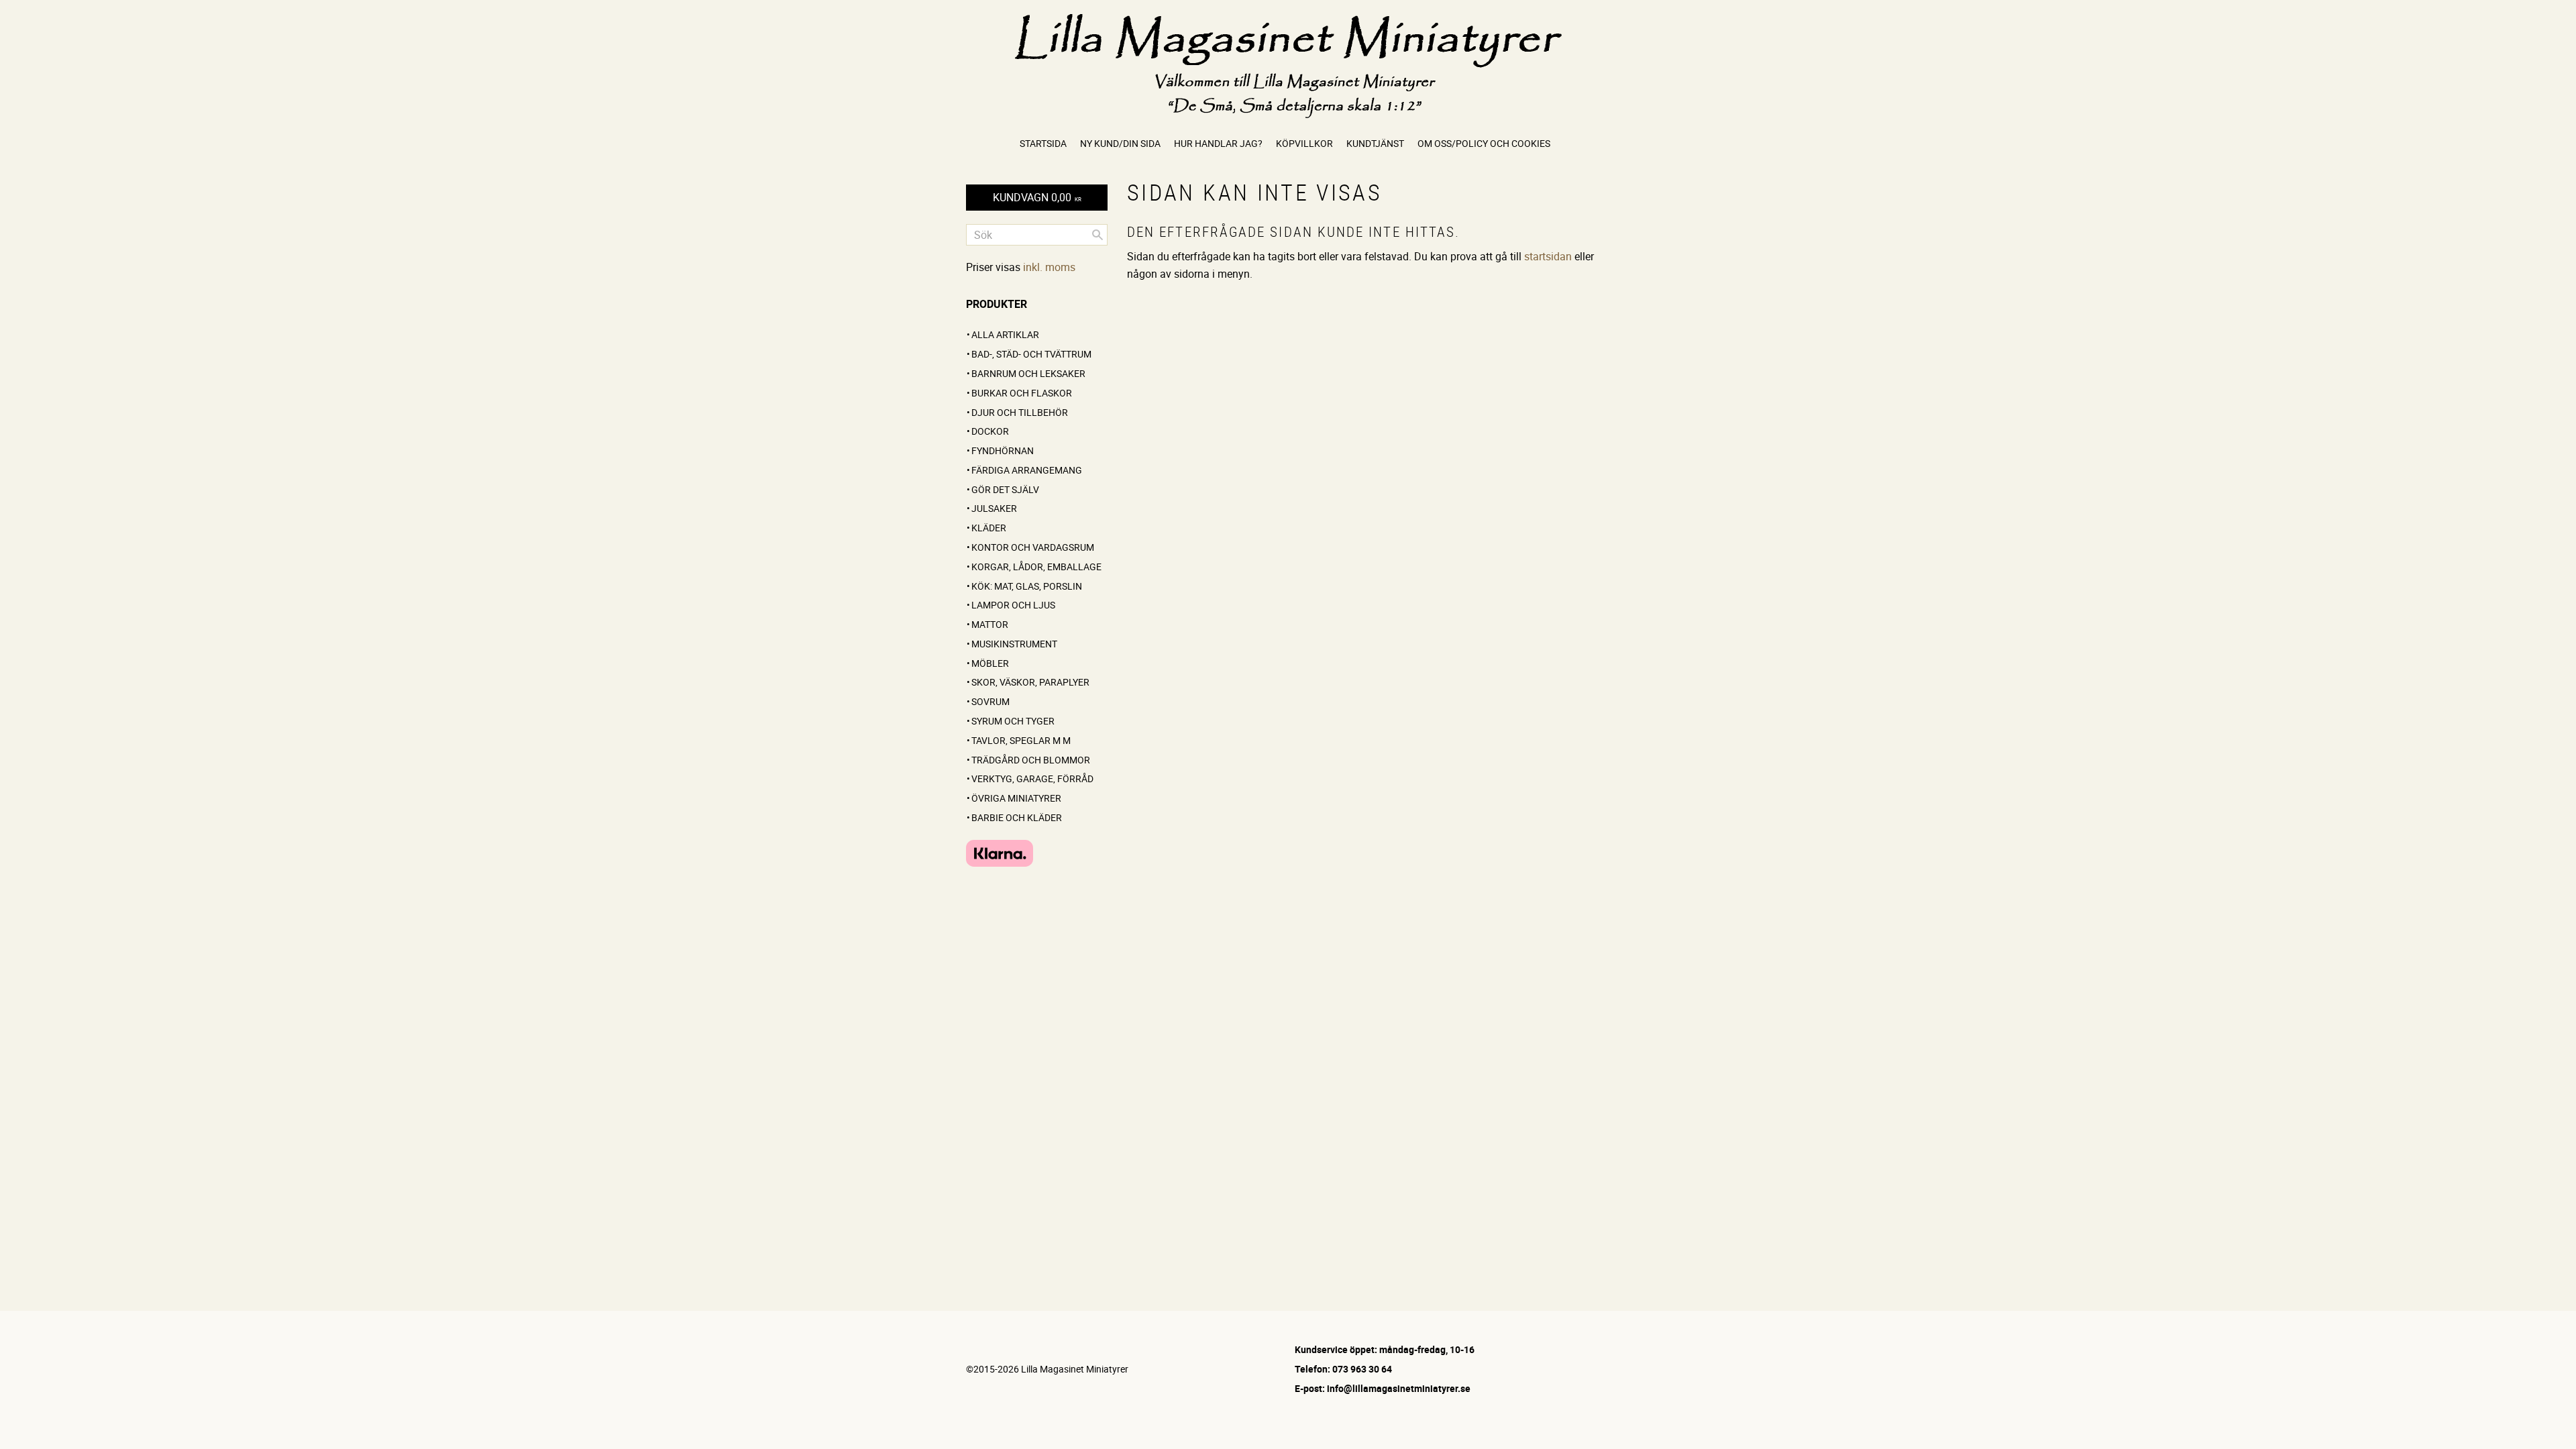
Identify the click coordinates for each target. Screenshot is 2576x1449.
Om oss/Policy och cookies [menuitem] (1484, 143)
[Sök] (1097, 235)
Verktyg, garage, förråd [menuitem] (1032, 779)
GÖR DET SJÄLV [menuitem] (1005, 489)
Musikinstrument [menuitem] (1014, 644)
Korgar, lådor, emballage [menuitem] (1036, 567)
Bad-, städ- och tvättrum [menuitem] (1031, 354)
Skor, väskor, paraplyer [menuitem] (1030, 682)
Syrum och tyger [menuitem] (1013, 721)
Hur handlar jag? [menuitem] (1218, 143)
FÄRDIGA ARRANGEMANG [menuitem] (1027, 470)
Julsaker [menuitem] (994, 508)
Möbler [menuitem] (990, 663)
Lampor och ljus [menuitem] (1013, 605)
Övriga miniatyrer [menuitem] (1016, 798)
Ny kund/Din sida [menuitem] (1120, 143)
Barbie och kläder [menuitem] (1017, 817)
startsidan (1548, 256)
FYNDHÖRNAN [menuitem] (1003, 450)
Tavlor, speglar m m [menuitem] (1021, 740)
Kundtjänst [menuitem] (1375, 143)
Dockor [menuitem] (990, 431)
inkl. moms (1049, 267)
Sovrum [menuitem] (990, 701)
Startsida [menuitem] (1043, 143)
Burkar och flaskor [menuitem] (1022, 393)
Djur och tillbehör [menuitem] (1020, 412)
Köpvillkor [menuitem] (1304, 143)
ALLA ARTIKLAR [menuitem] (1005, 334)
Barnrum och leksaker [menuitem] (1028, 373)
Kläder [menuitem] (989, 528)
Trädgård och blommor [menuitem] (1031, 760)
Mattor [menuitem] (990, 624)
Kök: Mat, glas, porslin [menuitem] (1027, 586)
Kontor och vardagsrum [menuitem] (1033, 547)
